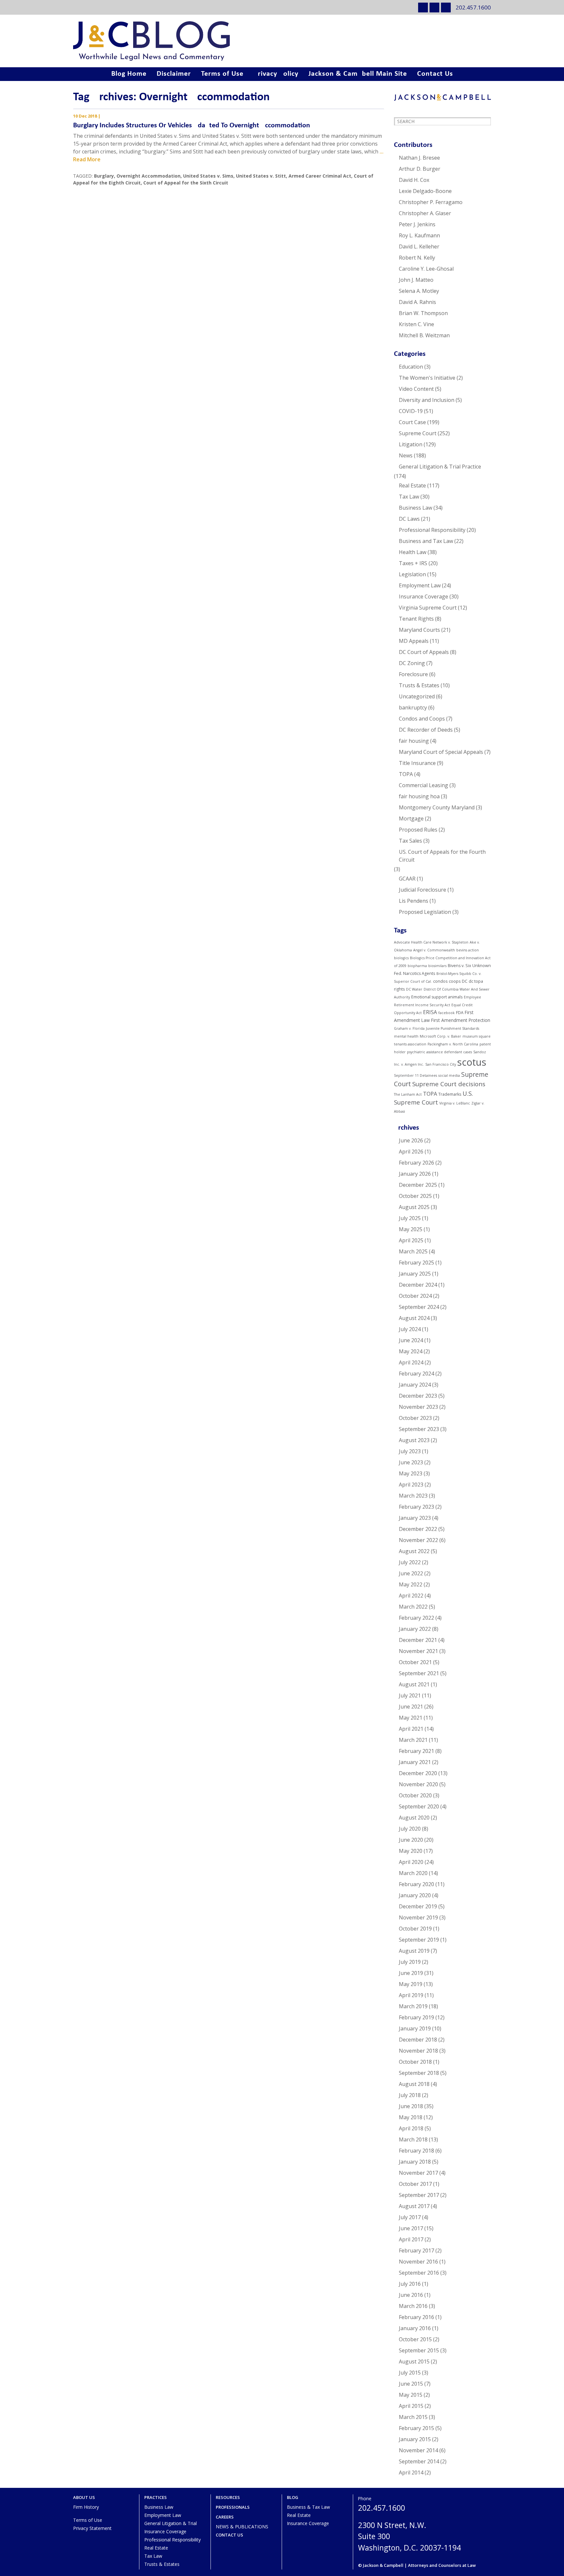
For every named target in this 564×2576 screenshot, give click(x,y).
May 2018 (411, 2117)
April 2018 (411, 2128)
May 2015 (411, 2395)
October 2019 (415, 1929)
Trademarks (450, 1094)
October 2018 (415, 2062)
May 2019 (411, 1984)
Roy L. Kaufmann (419, 235)
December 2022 (418, 1529)
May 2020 (411, 1851)
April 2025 (411, 1240)
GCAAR (407, 879)
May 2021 (411, 1718)
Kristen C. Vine (416, 324)
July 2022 (410, 1562)
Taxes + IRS (413, 563)
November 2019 (418, 1917)
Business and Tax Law (426, 541)
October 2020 (415, 1795)
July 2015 (410, 2373)
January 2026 (415, 1174)
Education (411, 367)
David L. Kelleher (419, 246)
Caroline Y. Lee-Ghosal (426, 269)
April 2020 (411, 1862)
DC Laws (409, 519)
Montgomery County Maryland (437, 807)
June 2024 (411, 1340)
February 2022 (416, 1618)
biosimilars (437, 966)
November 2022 (418, 1540)
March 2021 (413, 1740)
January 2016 (415, 2328)
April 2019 (411, 1995)
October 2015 (415, 2339)
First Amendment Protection (461, 1020)
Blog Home (129, 74)
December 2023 (418, 1396)
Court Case (412, 422)
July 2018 (410, 2095)
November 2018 (418, 2051)
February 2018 (416, 2151)
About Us (84, 2497)
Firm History (86, 2507)
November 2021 (418, 1651)
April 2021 (411, 1729)
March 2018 (413, 2139)
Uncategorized (417, 696)
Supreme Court (418, 433)
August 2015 (414, 2361)
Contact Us (435, 74)
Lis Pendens (414, 901)
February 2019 (416, 2017)
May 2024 (411, 1351)
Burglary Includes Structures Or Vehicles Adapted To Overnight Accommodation (192, 126)
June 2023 (411, 1462)
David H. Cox (414, 180)
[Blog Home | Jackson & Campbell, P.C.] (282, 41)
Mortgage (411, 819)
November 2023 (418, 1407)
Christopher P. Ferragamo (431, 202)
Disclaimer (174, 74)
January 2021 (415, 1762)
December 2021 (418, 1640)
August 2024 (414, 1318)
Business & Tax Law (308, 2507)
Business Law (415, 508)
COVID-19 (411, 411)
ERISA (430, 1012)
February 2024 (416, 1374)
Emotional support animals (437, 997)
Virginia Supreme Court (428, 608)
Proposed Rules (418, 830)
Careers (225, 2517)
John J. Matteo (416, 280)
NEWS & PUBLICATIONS (242, 2527)
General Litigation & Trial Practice (440, 467)
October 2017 (415, 2184)
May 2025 (411, 1229)
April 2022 (411, 1596)
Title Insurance (417, 763)
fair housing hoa (419, 796)
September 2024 (419, 1307)
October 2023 (415, 1418)
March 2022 (413, 1607)
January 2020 (415, 1895)
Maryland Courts (419, 630)
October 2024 (415, 1296)
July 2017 (410, 2217)
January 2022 (415, 1629)
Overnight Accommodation (149, 176)
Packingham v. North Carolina (453, 1044)
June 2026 (411, 1140)
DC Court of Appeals (424, 652)
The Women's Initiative (427, 378)
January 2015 (415, 2439)
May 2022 (411, 1584)
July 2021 (410, 1695)
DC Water (414, 989)
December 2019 (418, 1906)
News (406, 455)
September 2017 (419, 2195)
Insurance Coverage (423, 596)
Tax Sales (410, 841)
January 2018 (415, 2162)
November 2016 (418, 2262)
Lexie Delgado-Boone (425, 191)
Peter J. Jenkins (417, 224)
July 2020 (410, 1829)
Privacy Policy (276, 74)
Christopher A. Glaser (425, 213)
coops (455, 981)
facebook (446, 1013)
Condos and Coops (422, 719)
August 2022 (414, 1551)
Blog (293, 2497)
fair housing (414, 741)
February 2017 (416, 2250)
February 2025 (416, 1263)
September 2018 (419, 2073)
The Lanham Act (408, 1094)
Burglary (104, 176)
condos (440, 981)
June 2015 (411, 2384)
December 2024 (418, 1285)
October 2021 (415, 1662)
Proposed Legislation (425, 912)
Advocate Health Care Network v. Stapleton (431, 942)
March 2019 (413, 2006)
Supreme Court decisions (449, 1084)
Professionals (233, 2507)
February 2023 (416, 1507)
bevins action (468, 950)
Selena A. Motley (419, 291)
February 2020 (416, 1884)
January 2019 (415, 2028)
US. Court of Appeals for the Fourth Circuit (442, 856)
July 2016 (410, 2284)
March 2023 (413, 1496)
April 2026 (411, 1152)
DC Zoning (412, 663)
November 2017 (418, 2173)
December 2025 (418, 1185)
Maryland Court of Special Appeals (441, 752)
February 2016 (416, 2317)
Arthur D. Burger (420, 169)
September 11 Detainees (415, 1075)
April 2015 (411, 2406)
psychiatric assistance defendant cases (439, 1052)
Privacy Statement (92, 2528)
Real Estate (412, 485)
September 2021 (419, 1673)
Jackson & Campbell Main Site (358, 74)
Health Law (413, 552)
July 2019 (410, 1962)
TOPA (406, 774)
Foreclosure (413, 674)
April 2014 (411, 2473)
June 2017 (411, 2228)
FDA (460, 1013)
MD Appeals (414, 641)
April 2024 (411, 1362)
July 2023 (410, 1451)
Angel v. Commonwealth (434, 950)
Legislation (412, 574)
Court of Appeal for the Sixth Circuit (186, 183)
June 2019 (411, 1973)
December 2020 (418, 1773)
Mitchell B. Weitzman (424, 335)
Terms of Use (222, 74)
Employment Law (420, 585)
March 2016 (413, 2306)
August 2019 (414, 1951)
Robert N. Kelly (417, 258)
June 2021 (411, 1707)
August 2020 (414, 1818)
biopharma (417, 966)
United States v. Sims (208, 176)
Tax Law (409, 497)
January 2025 (415, 1274)
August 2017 (414, 2206)
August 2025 (414, 1207)
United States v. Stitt (261, 176)
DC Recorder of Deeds (426, 730)
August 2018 (414, 2084)
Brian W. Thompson (423, 313)
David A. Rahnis (417, 302)
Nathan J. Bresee (419, 158)
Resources (228, 2497)
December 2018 (418, 2040)
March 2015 (413, 2417)
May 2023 (411, 1473)
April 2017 (411, 2239)
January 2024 (415, 1385)
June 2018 (411, 2106)
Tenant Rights (416, 619)
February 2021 (416, 1751)
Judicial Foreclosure (423, 890)
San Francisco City (441, 1064)
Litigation (411, 444)
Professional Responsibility (432, 530)
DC (465, 981)
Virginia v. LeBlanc (455, 1103)
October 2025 (415, 1196)
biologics (401, 958)
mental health (406, 1036)
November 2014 (418, 2450)
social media (449, 1075)
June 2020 (411, 1840)
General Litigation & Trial (171, 2523)
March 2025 (413, 1251)
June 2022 (411, 1573)
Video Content (416, 389)
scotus (472, 1062)
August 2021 (414, 1684)
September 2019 (419, 1940)
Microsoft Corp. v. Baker (440, 1036)
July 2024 (410, 1329)
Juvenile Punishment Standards (453, 1028)
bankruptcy (413, 708)
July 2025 (410, 1218)
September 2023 (419, 1429)
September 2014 (419, 2461)
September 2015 (419, 2350)
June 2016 (411, 2295)
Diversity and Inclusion (427, 400)
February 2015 (416, 2428)
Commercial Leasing (423, 785)
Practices (156, 2497)
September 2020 (419, 1806)
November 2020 (418, 1784)
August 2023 (414, 1440)
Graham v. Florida (409, 1028)
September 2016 (419, 2273)
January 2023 (415, 1518)
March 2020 (413, 1873)
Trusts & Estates (419, 685)
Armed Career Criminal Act (320, 176)
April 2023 (411, 1485)
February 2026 (416, 1163)
